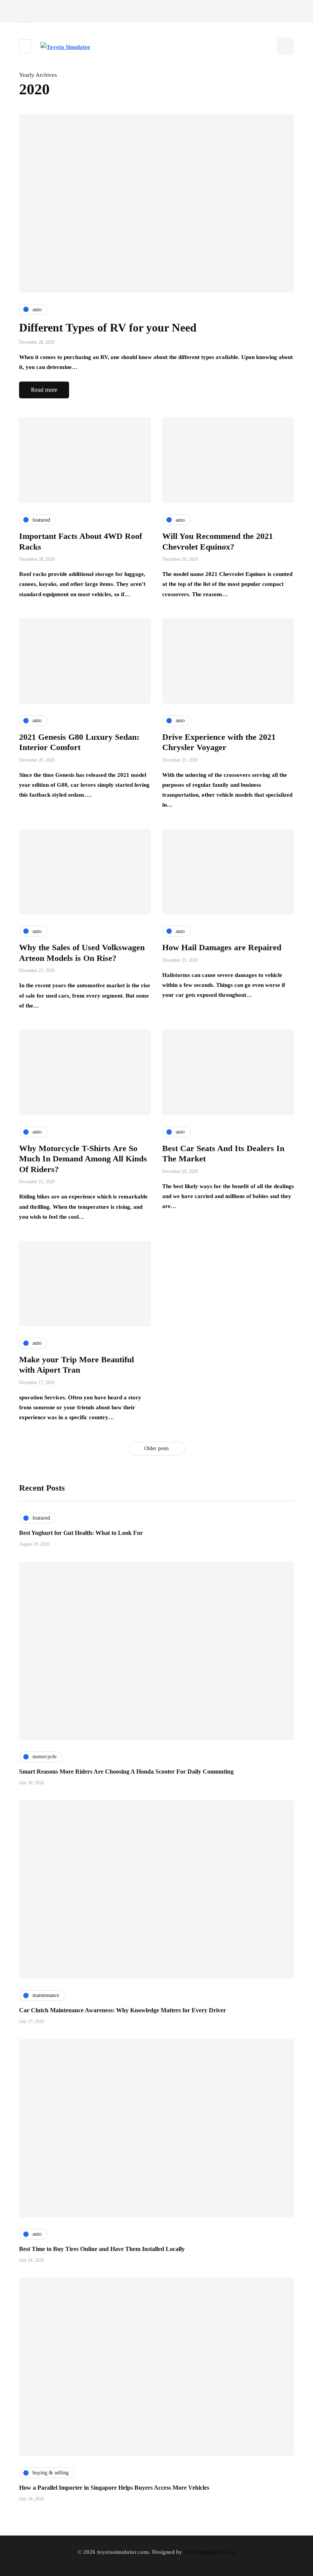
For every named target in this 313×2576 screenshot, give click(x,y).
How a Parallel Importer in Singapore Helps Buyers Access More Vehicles (114, 2488)
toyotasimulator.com (210, 2552)
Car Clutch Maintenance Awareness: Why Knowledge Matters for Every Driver (123, 2010)
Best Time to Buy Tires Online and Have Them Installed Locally (102, 2249)
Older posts (156, 1448)
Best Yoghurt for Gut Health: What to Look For (81, 1533)
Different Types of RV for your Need (108, 327)
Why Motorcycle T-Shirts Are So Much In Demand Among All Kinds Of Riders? (83, 1159)
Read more (44, 390)
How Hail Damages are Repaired (222, 947)
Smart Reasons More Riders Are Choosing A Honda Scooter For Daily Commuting (126, 1772)
